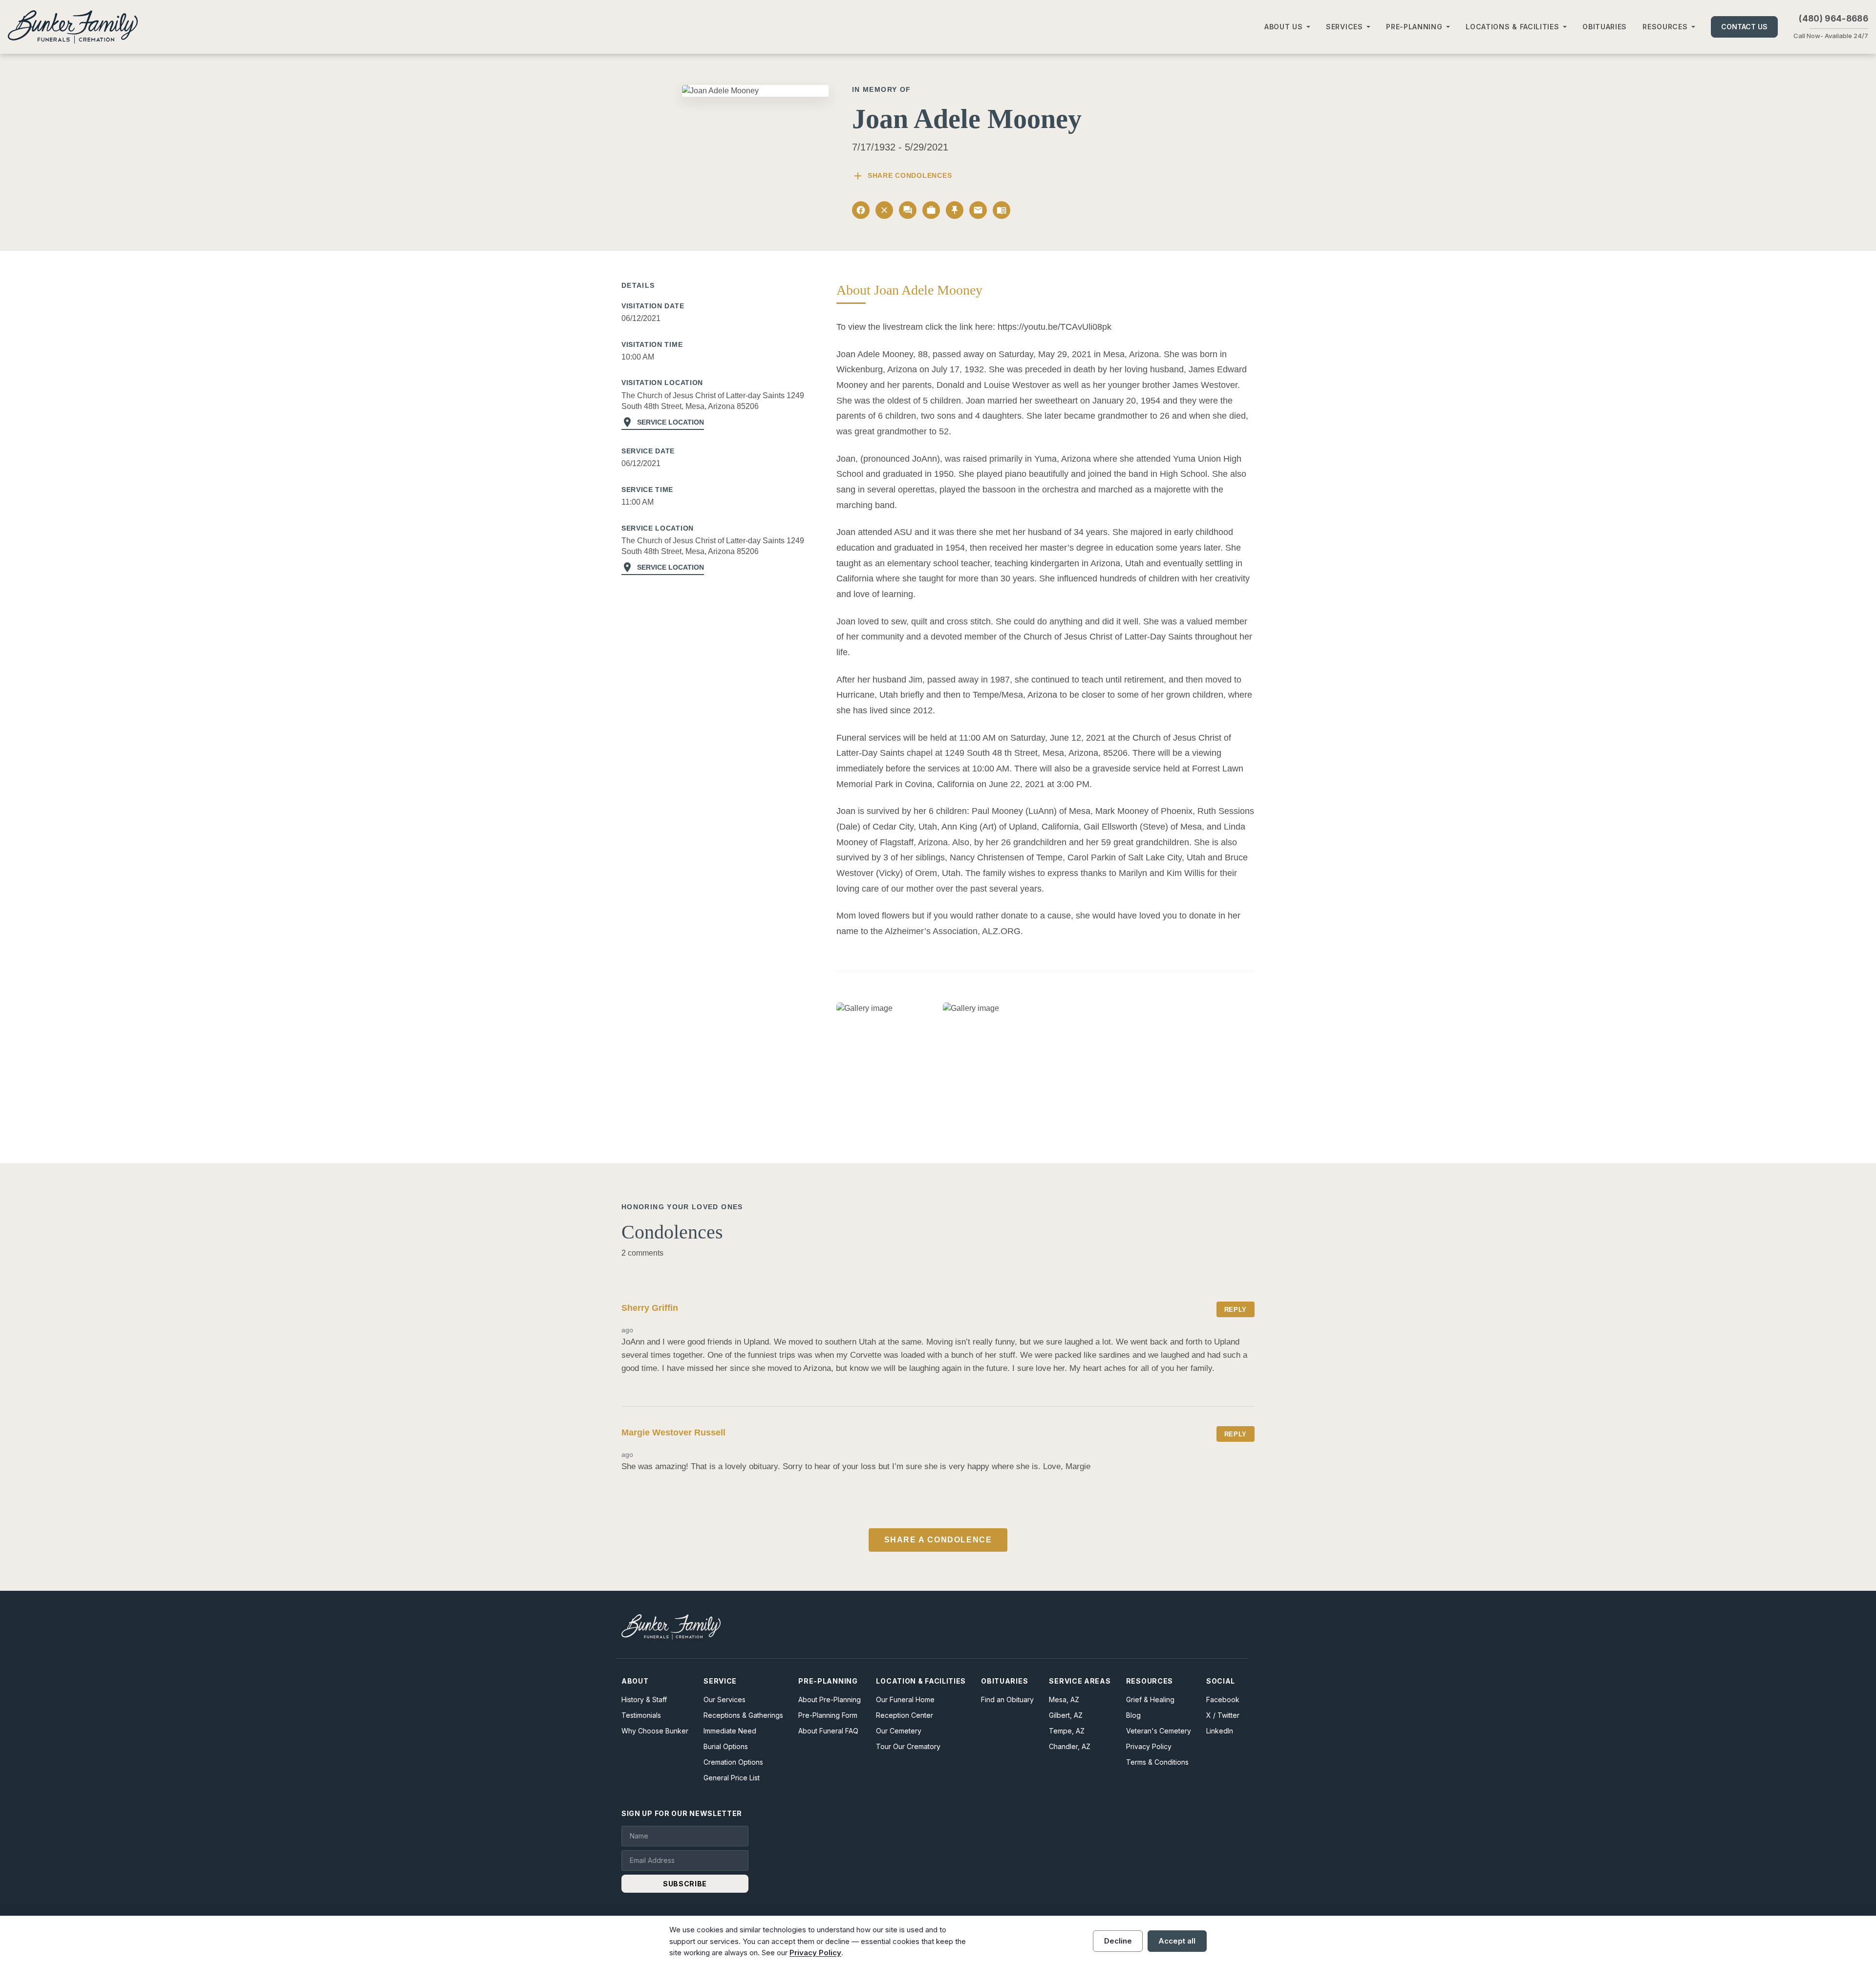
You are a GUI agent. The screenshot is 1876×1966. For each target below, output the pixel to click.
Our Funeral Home (905, 1699)
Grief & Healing (1150, 1699)
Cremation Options (733, 1762)
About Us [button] (1284, 27)
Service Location (663, 422)
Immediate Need (730, 1731)
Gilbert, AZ (1066, 1715)
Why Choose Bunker (655, 1731)
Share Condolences (902, 176)
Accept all (1177, 1941)
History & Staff (644, 1699)
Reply (1236, 1310)
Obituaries (1605, 27)
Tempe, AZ (1067, 1731)
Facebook (1223, 1699)
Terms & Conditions (1157, 1762)
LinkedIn (1220, 1731)
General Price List (732, 1778)
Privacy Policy (1149, 1746)
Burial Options (726, 1746)
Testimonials (641, 1715)
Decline (1118, 1941)
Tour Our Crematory (908, 1746)
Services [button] (1344, 27)
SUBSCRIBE (685, 1884)
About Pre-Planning (830, 1699)
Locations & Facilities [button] (1512, 27)
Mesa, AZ (1064, 1699)
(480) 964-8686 (1833, 19)
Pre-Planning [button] (1414, 27)
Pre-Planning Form (828, 1715)
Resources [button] (1665, 27)
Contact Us (1744, 27)
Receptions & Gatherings (743, 1715)
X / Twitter (1223, 1715)
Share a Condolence (938, 1540)
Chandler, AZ (1070, 1746)
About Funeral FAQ (828, 1731)
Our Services (725, 1699)
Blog (1133, 1715)
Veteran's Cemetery (1159, 1731)
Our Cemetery (899, 1731)
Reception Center (905, 1715)
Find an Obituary (1007, 1699)
